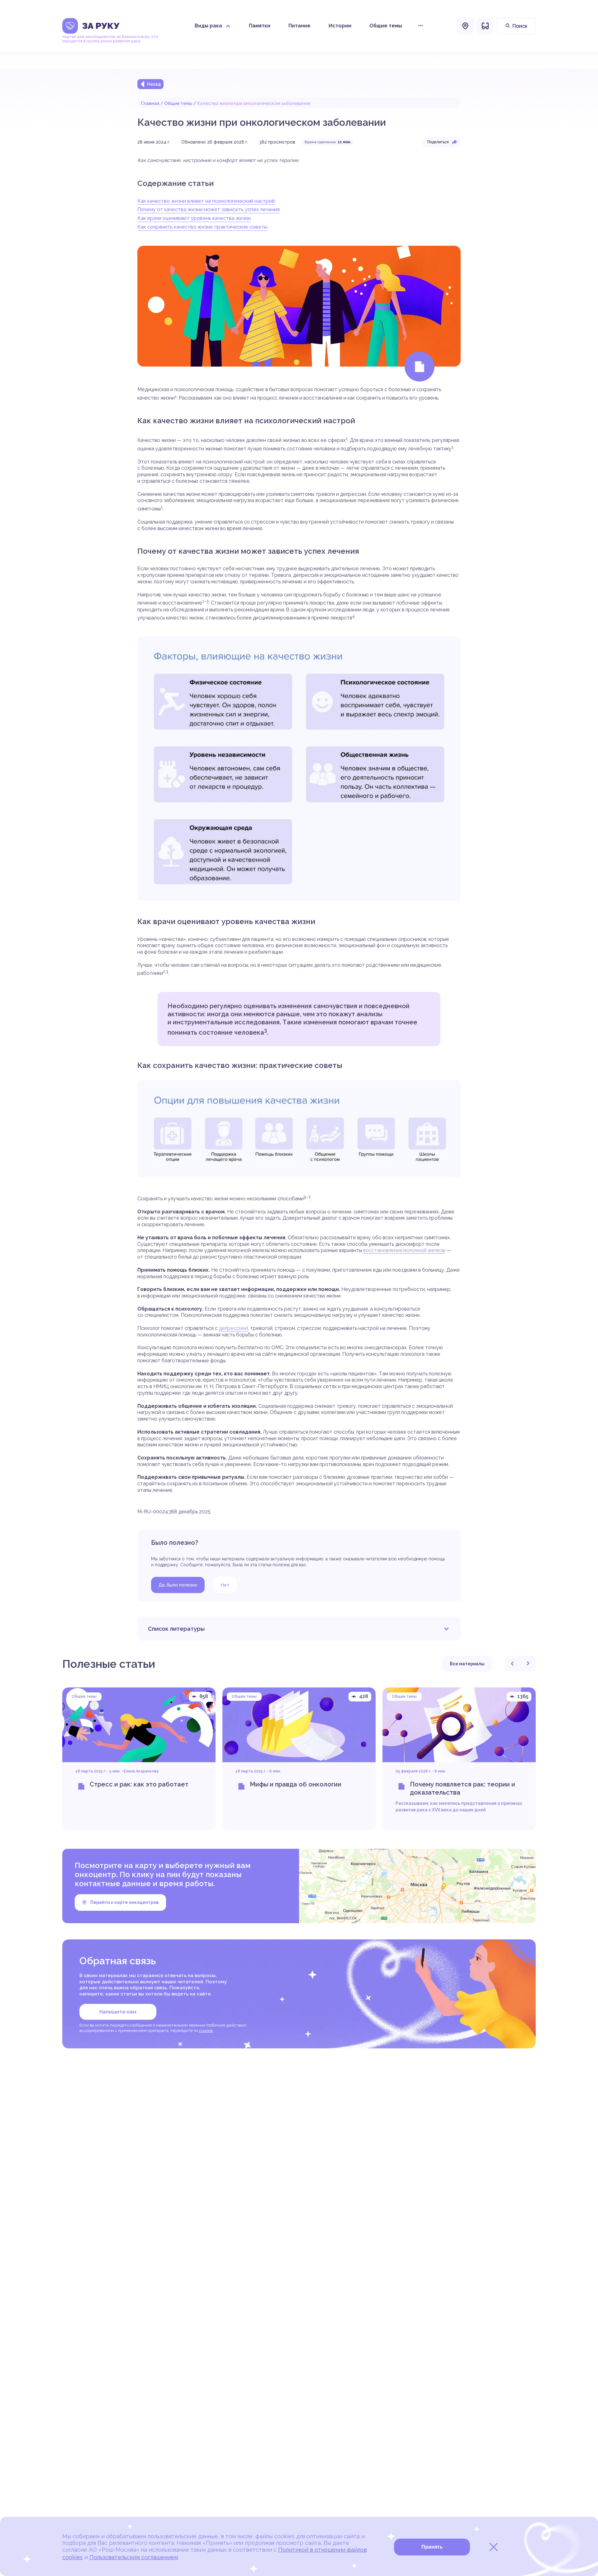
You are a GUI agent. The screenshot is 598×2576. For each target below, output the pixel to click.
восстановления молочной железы (404, 1250)
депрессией (233, 1328)
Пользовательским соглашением (134, 2557)
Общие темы (178, 103)
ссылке (206, 2030)
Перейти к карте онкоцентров (124, 1902)
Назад (154, 84)
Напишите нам (118, 2012)
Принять (432, 2547)
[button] (512, 1663)
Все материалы (467, 1664)
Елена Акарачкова (141, 1771)
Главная (150, 103)
